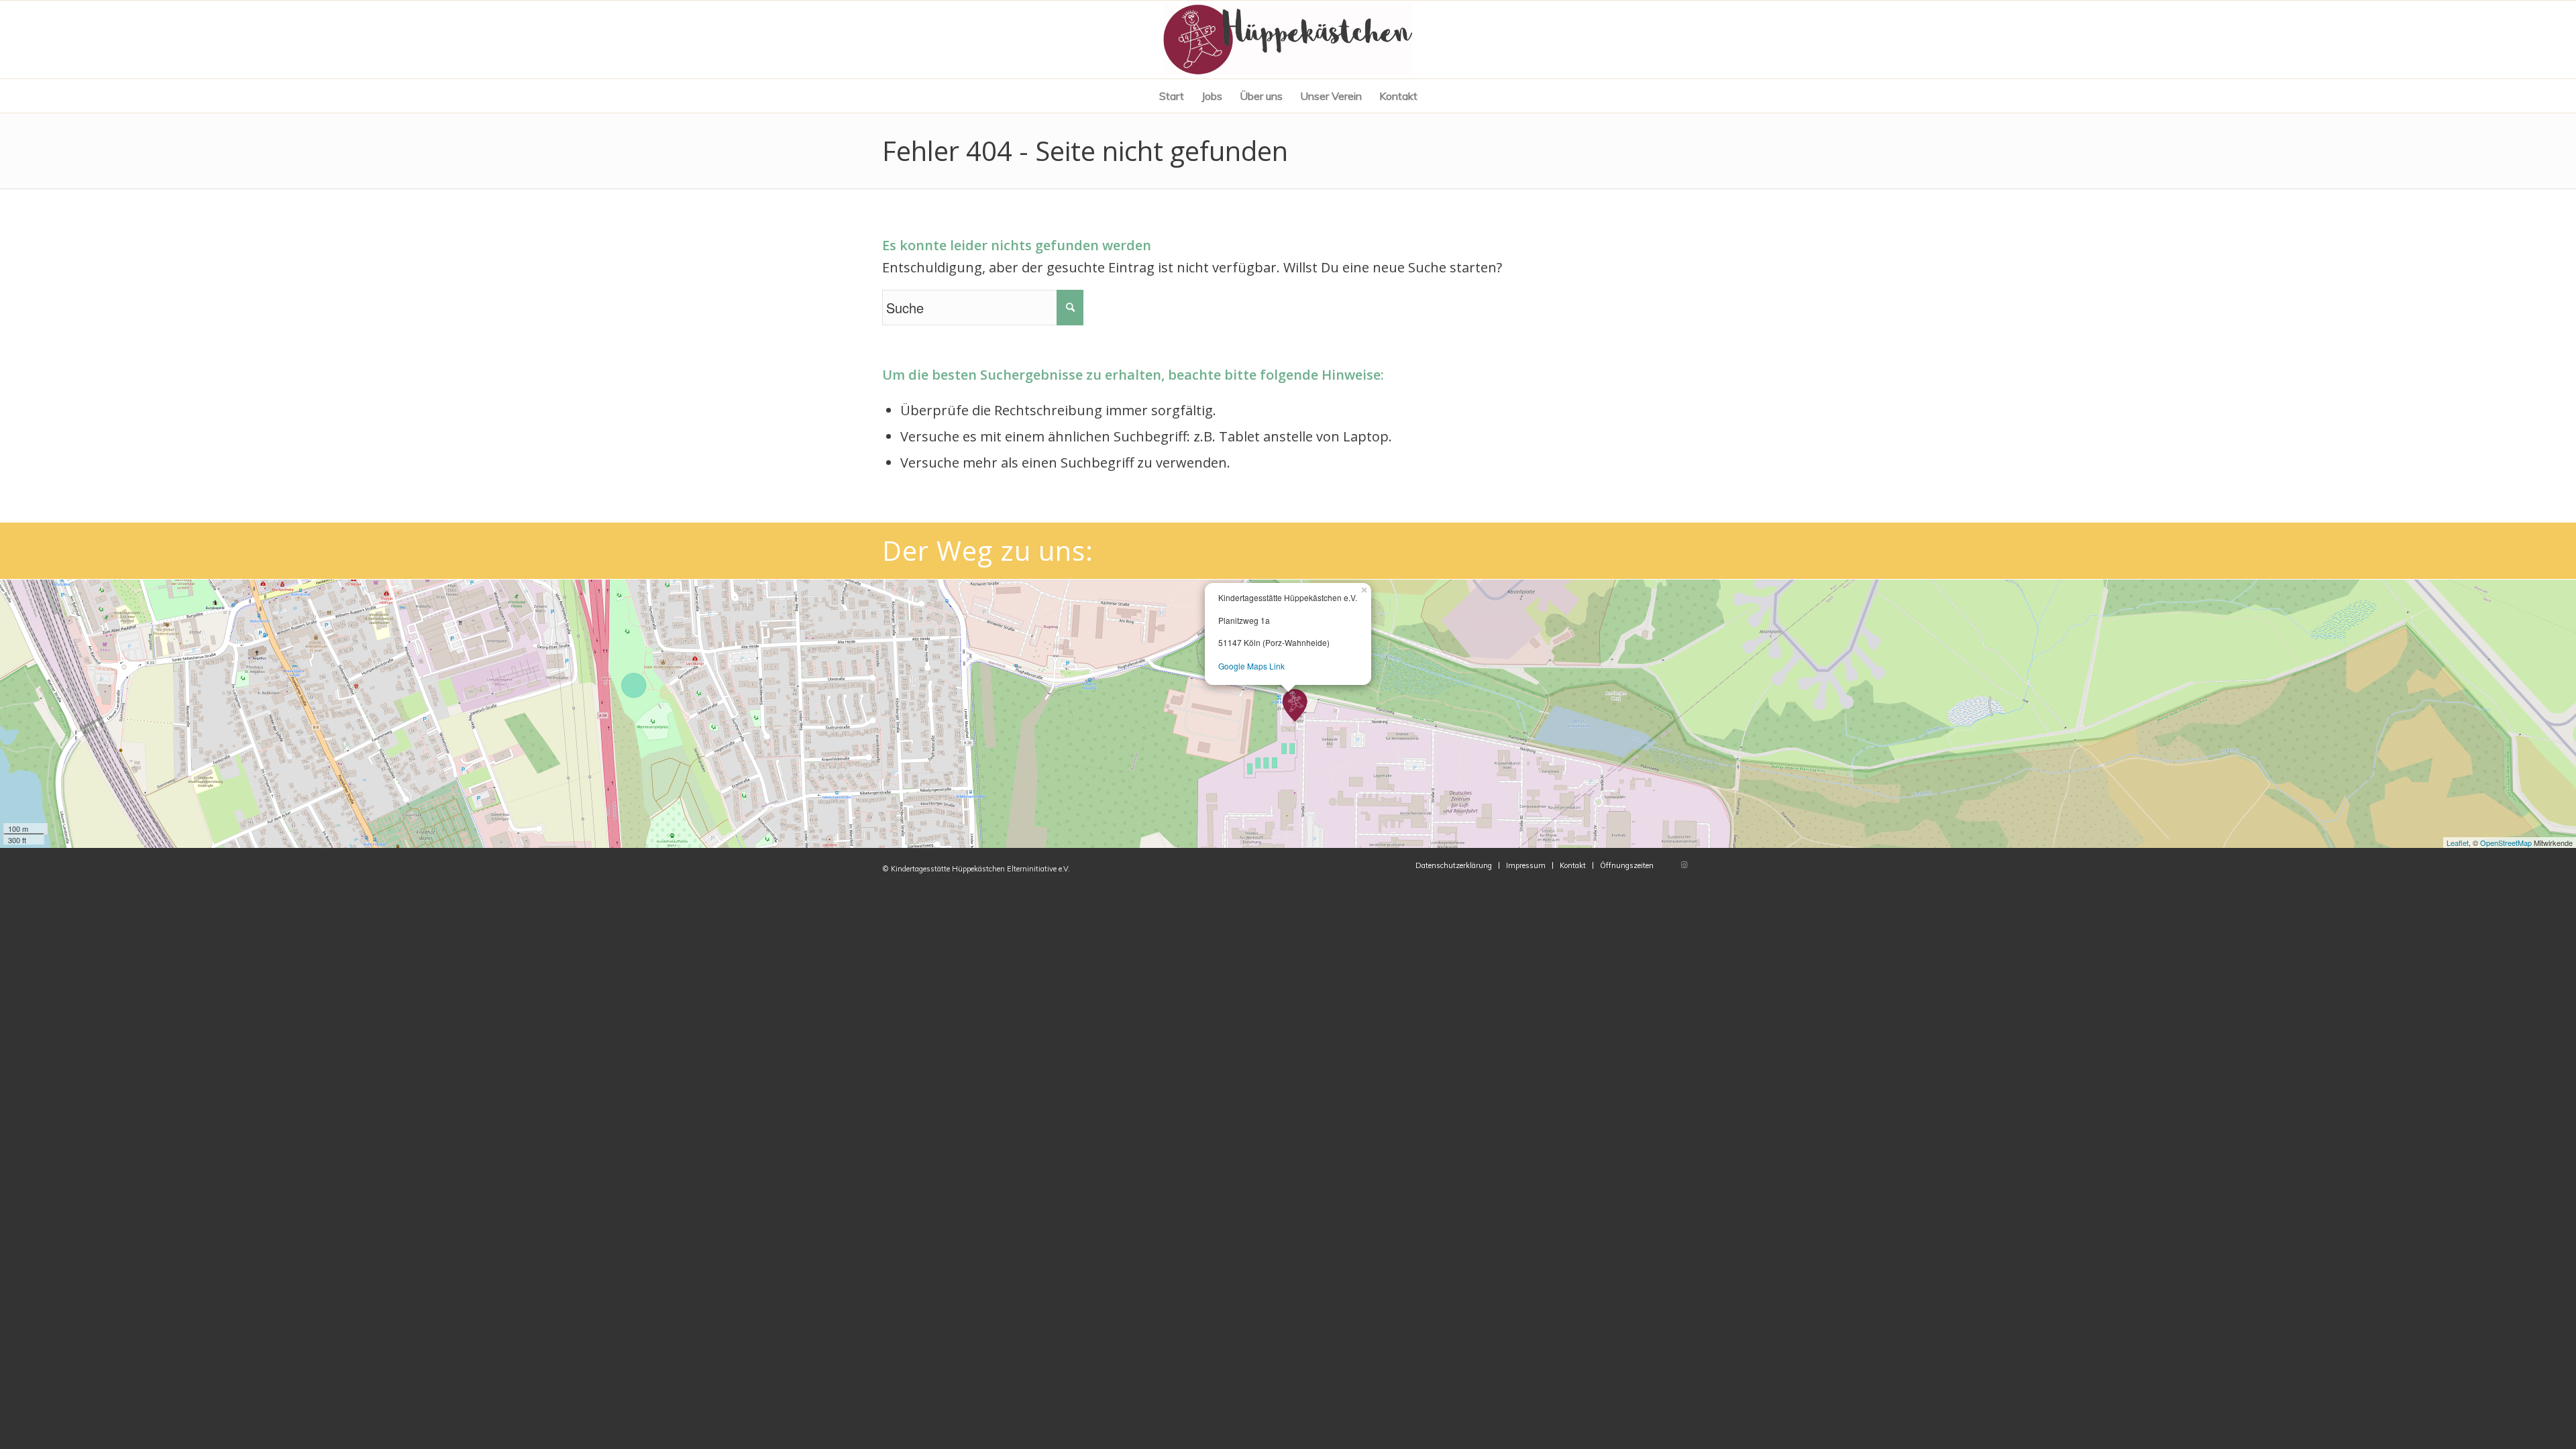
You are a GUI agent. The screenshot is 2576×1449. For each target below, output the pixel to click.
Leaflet (2458, 843)
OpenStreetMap (2506, 843)
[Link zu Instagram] (1684, 865)
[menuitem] (1172, 96)
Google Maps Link (1251, 666)
